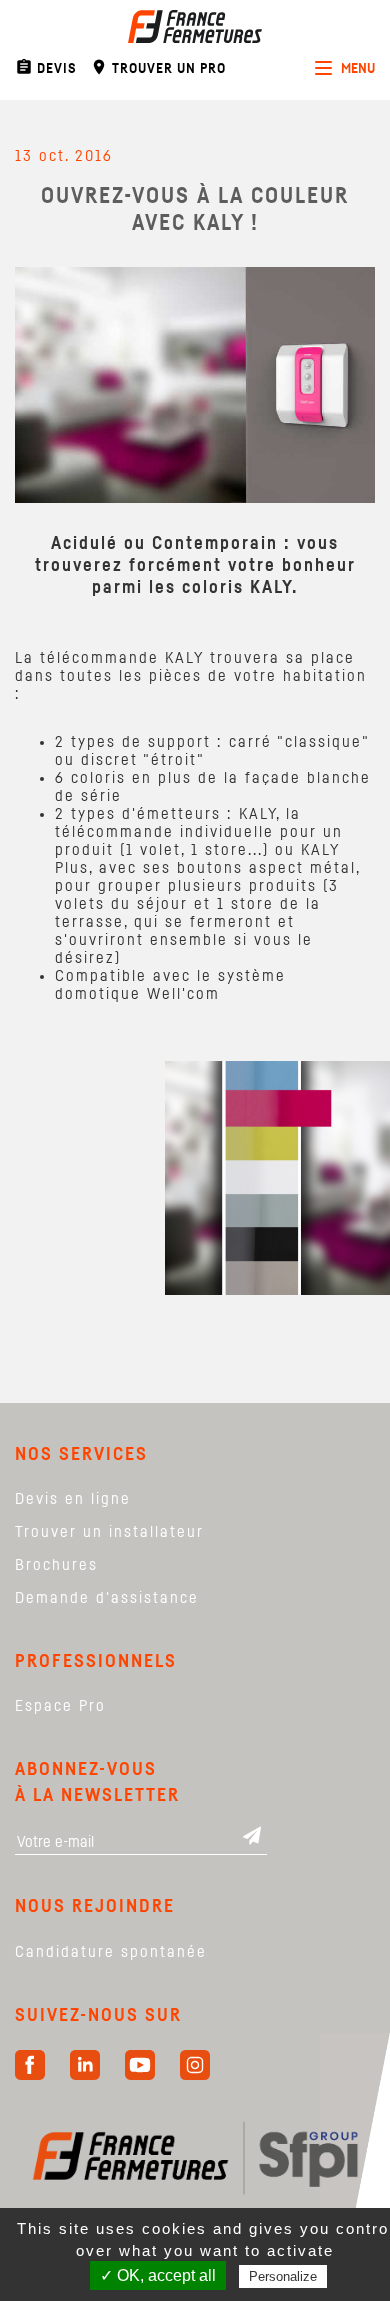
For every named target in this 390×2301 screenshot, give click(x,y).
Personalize (283, 2276)
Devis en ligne (73, 1499)
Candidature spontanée (111, 1952)
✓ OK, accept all (158, 2275)
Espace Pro (60, 1706)
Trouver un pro (158, 67)
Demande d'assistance (107, 1598)
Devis (46, 67)
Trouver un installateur (109, 1532)
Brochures (56, 1565)
